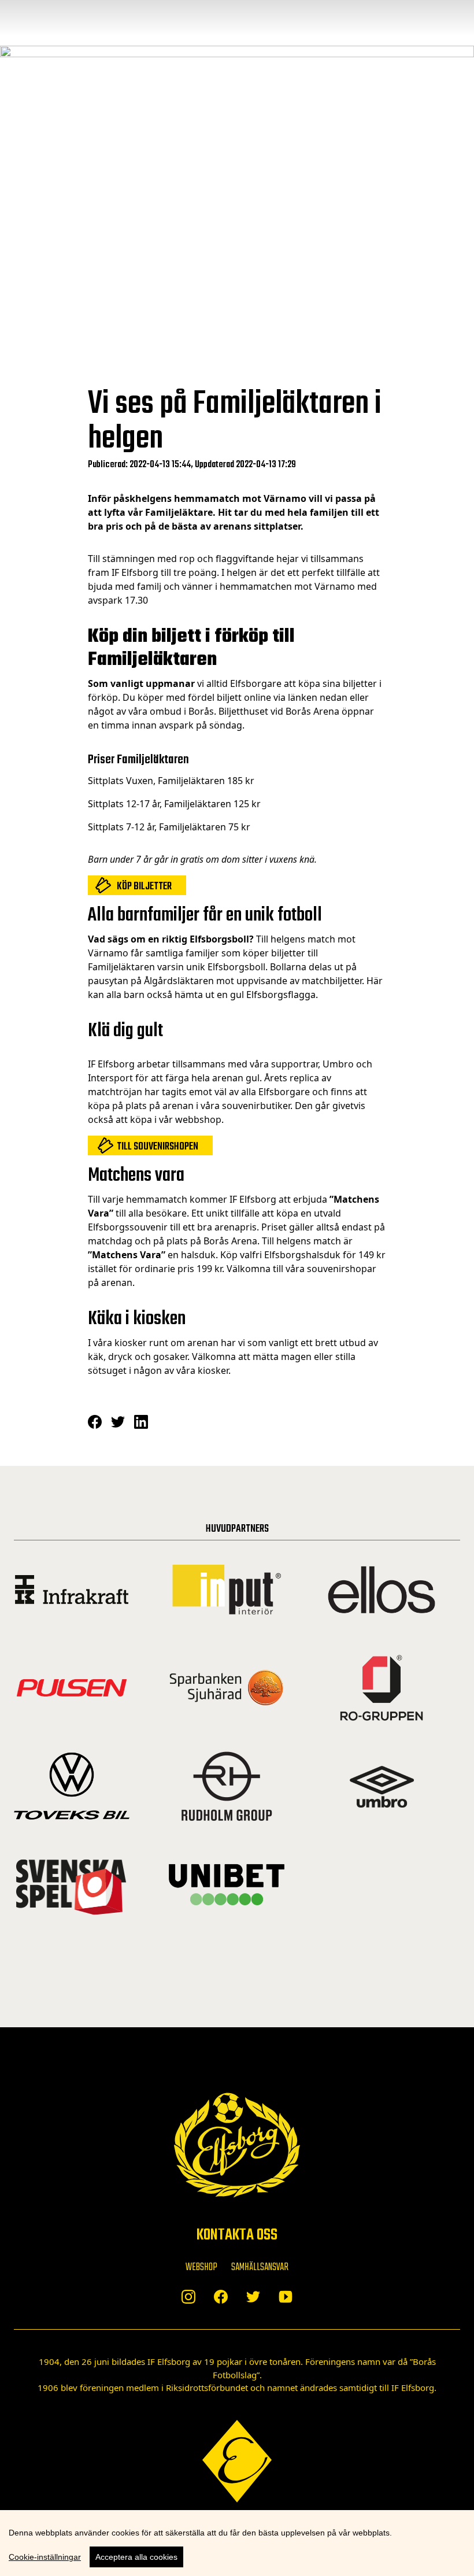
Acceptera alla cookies (136, 2557)
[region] (237, 2543)
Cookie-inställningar (45, 2557)
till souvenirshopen (158, 1147)
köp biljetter (144, 887)
